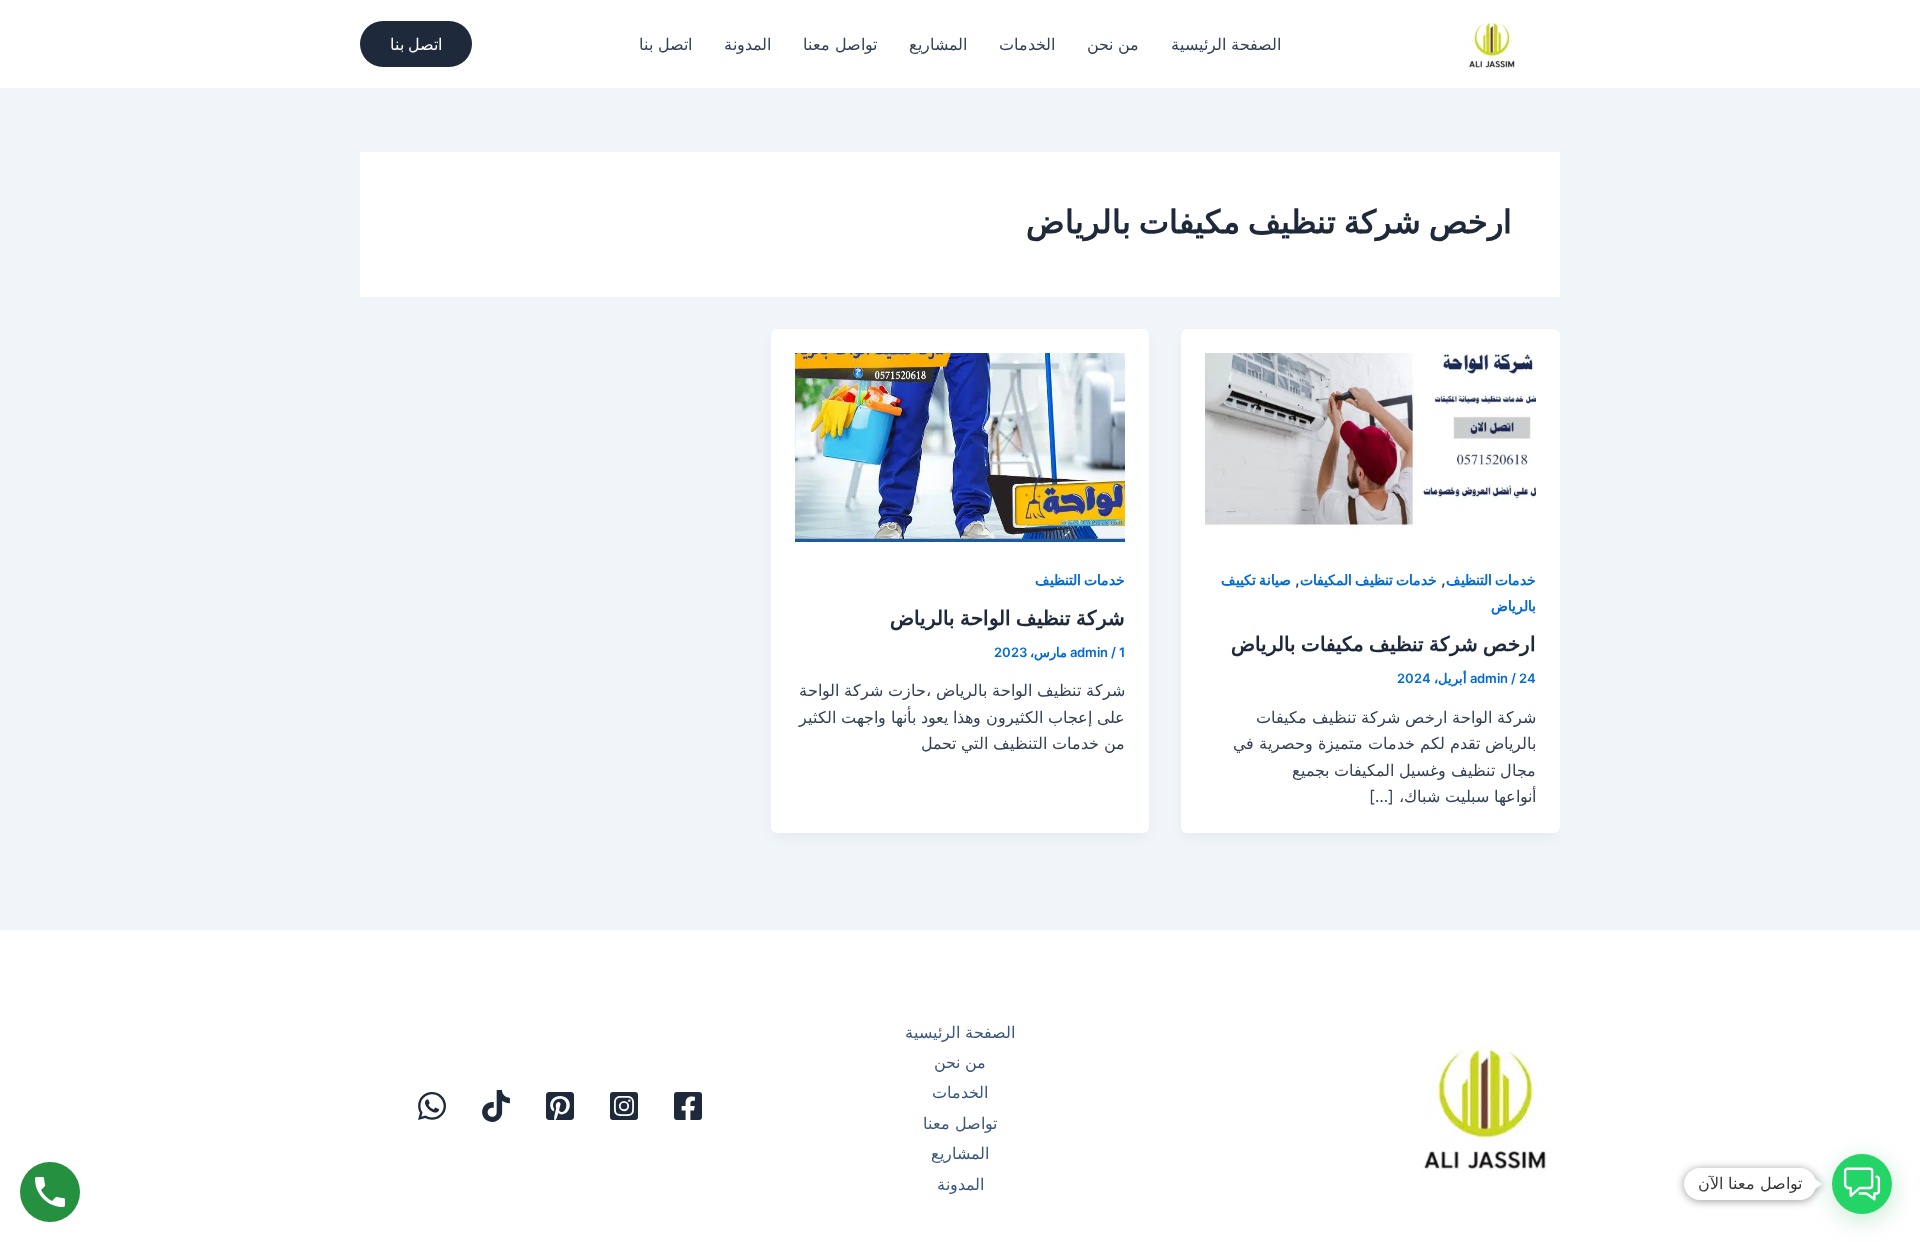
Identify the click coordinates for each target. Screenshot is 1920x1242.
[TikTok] (496, 1106)
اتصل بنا (665, 44)
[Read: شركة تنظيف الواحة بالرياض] (960, 435)
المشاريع (938, 44)
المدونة (747, 44)
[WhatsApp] (432, 1106)
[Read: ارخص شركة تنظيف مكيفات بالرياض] (1370, 435)
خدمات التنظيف (1491, 579)
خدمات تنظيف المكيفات (1368, 579)
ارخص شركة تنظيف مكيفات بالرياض (1383, 644)
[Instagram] (624, 1106)
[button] (416, 44)
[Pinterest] (560, 1106)
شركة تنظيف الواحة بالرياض (1007, 618)
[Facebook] (688, 1106)
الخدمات (1027, 44)
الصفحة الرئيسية (1226, 44)
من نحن (1113, 44)
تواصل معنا (840, 44)
